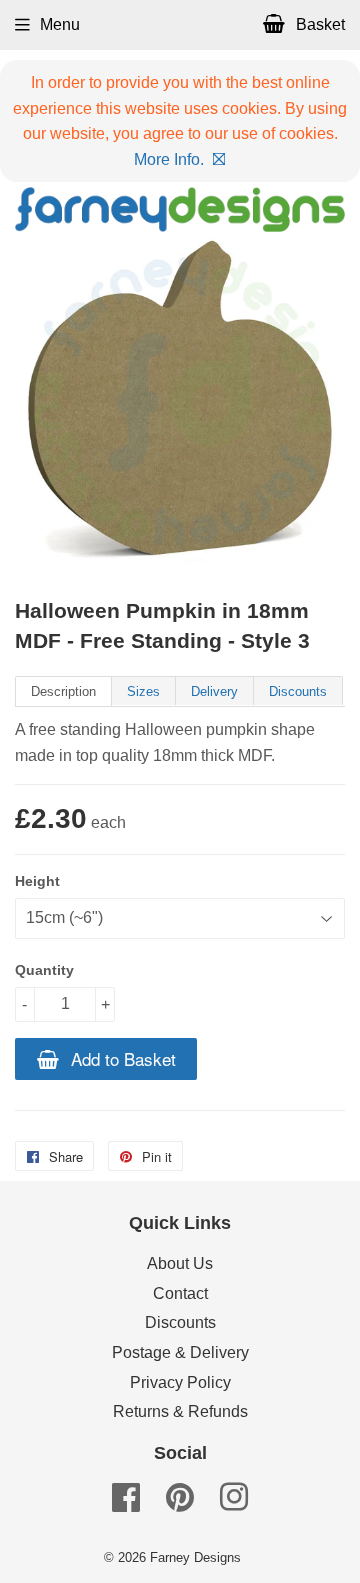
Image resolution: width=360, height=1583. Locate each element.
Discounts (298, 691)
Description (63, 691)
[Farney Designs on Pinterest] (180, 1503)
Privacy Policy (180, 1382)
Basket (318, 24)
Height (37, 881)
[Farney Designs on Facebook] (126, 1503)
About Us (180, 1263)
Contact (180, 1293)
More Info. (169, 159)
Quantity (44, 970)
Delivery (214, 691)
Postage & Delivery (180, 1352)
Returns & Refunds (180, 1411)
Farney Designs (195, 1557)
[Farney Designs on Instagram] (234, 1503)
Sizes (143, 691)
